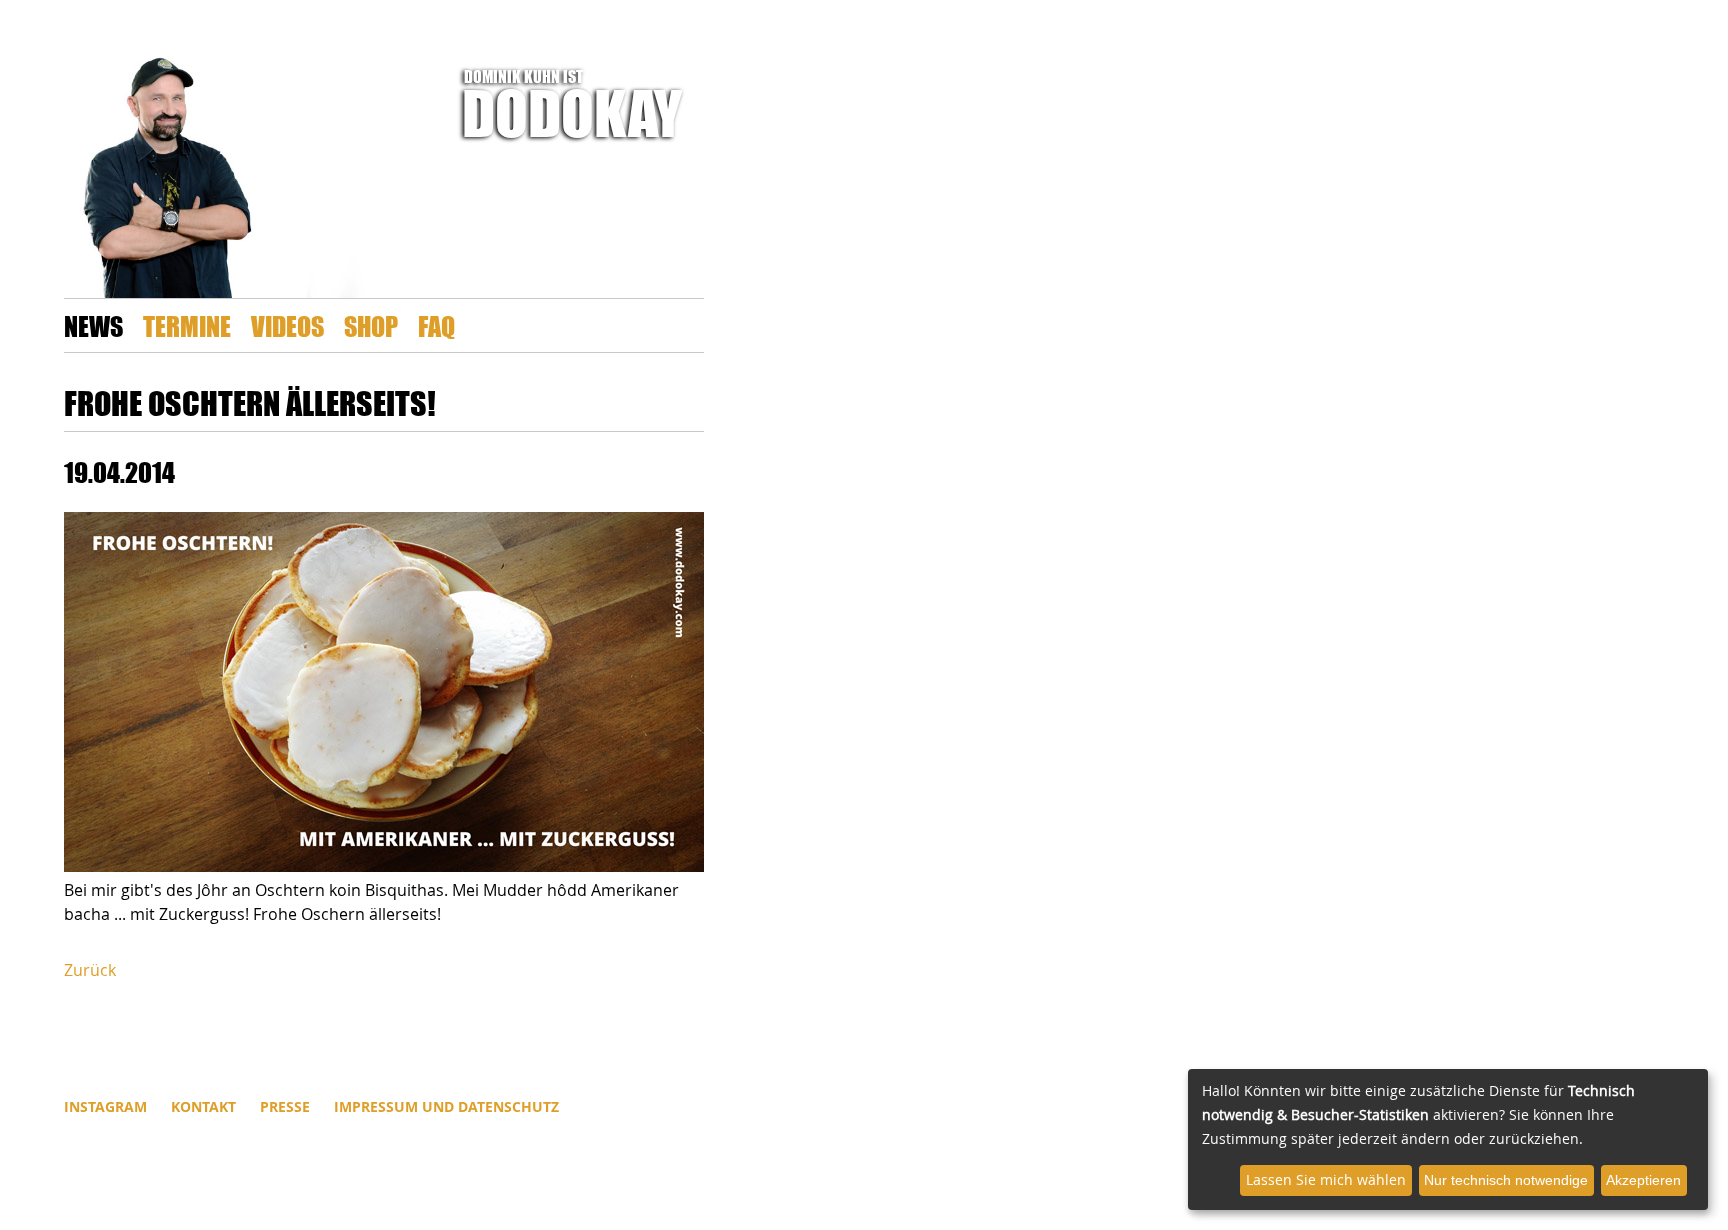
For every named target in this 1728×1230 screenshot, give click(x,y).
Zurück (90, 970)
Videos (287, 325)
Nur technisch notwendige (1506, 1180)
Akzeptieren (1643, 1180)
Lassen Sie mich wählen (1326, 1179)
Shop (371, 325)
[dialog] (1448, 1139)
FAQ (436, 325)
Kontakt (203, 1106)
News (93, 325)
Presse (285, 1106)
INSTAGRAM (105, 1106)
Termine (187, 325)
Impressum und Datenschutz (446, 1106)
